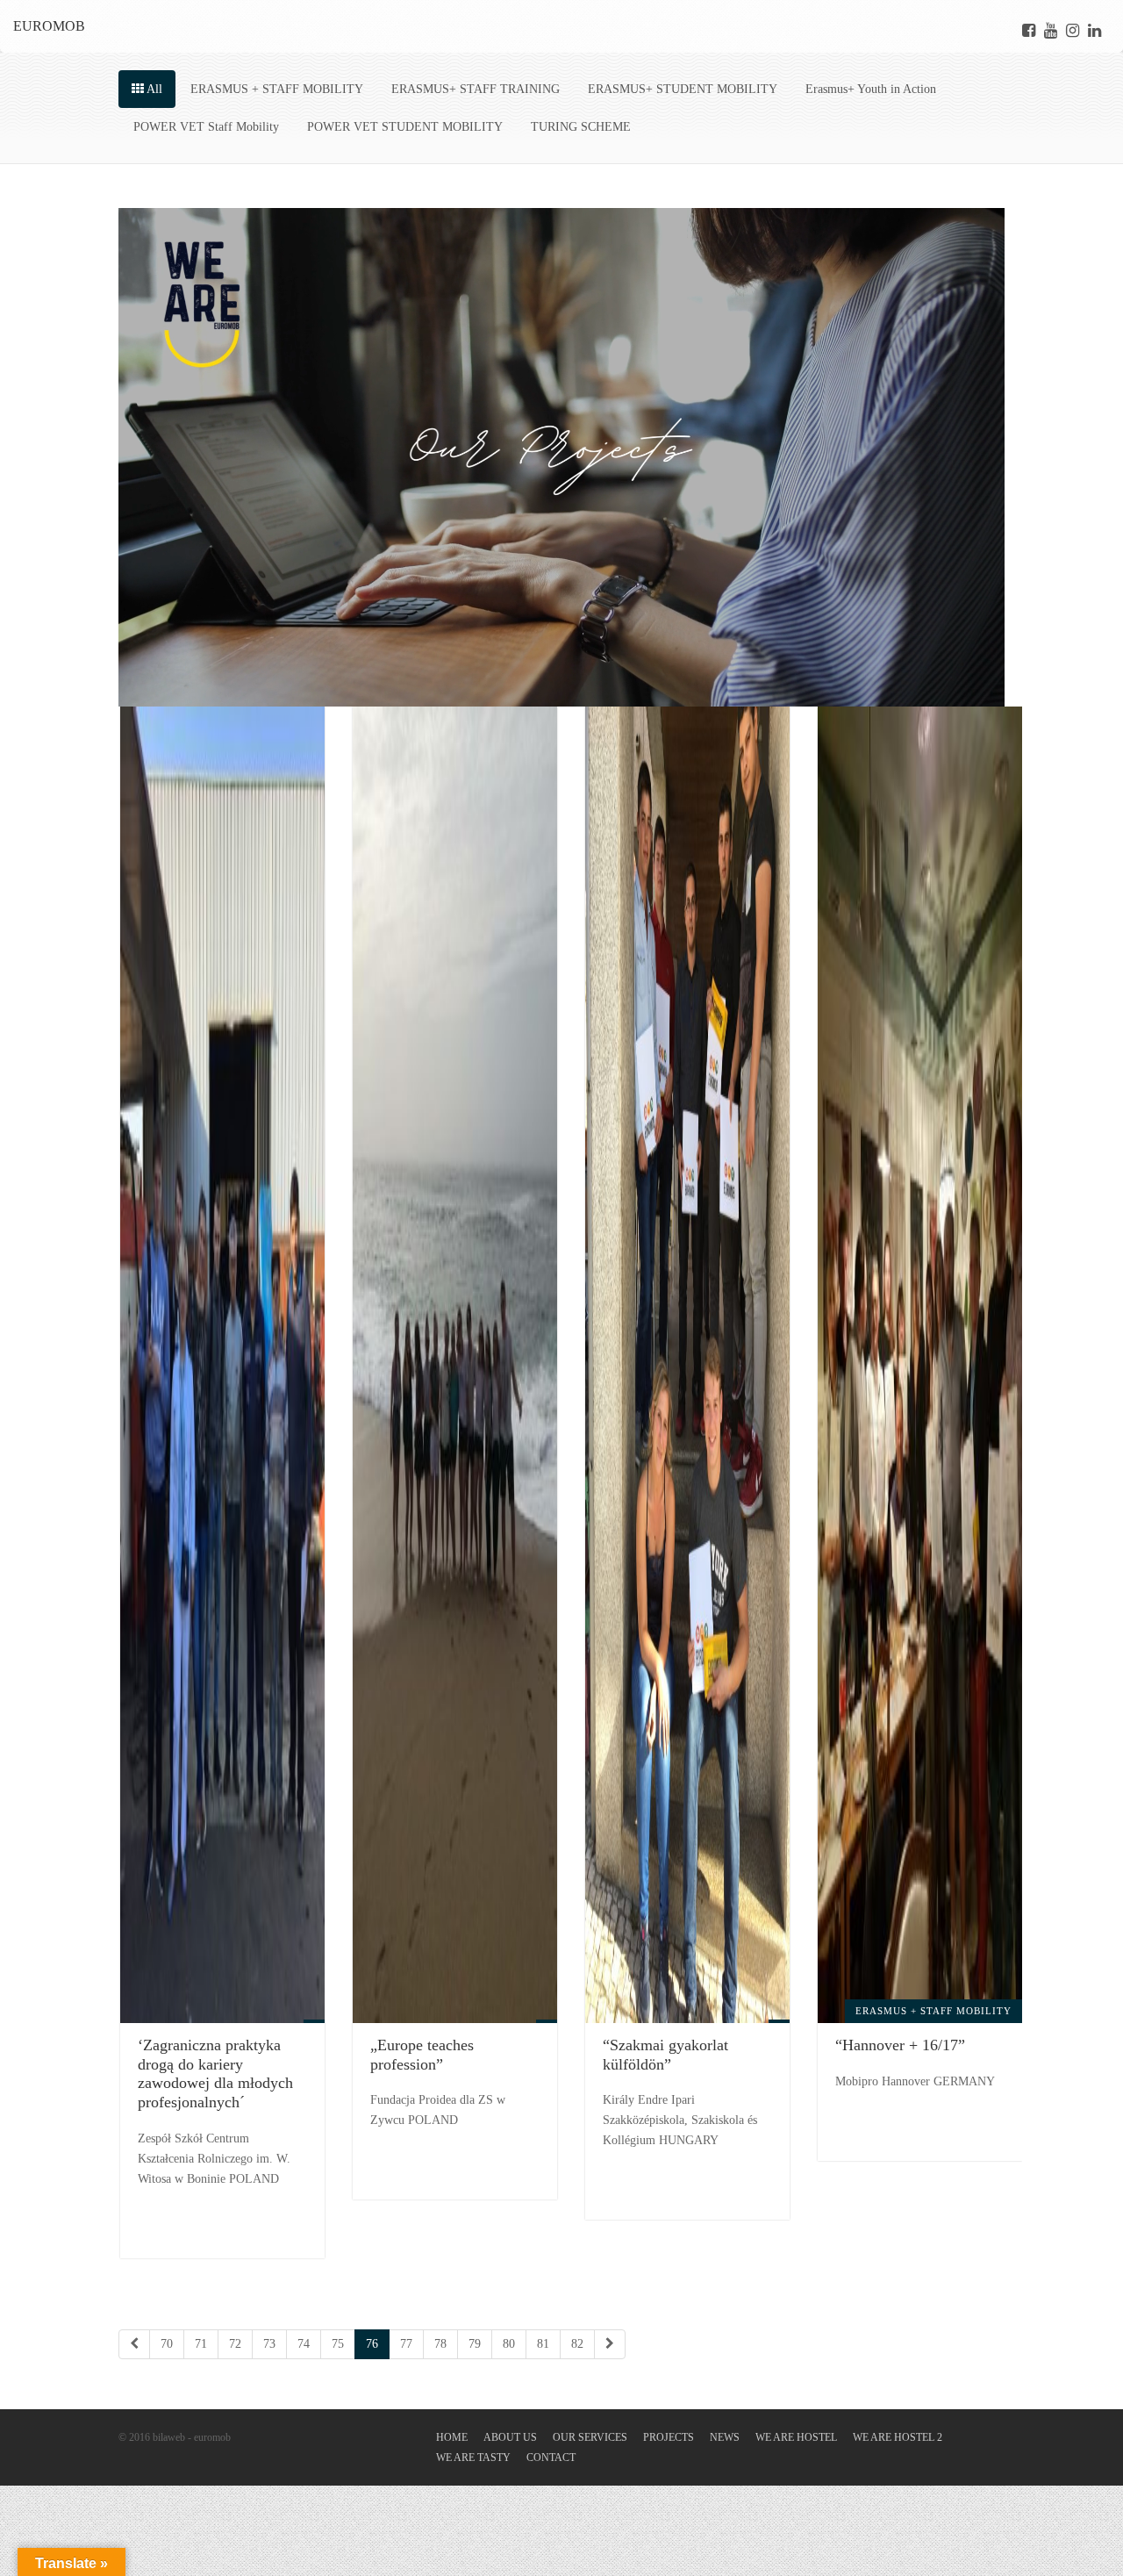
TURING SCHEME (581, 127)
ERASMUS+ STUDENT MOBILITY (683, 89)
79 (475, 2344)
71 (201, 2344)
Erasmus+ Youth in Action (871, 89)
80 (509, 2344)
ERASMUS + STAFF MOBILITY (277, 89)
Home (452, 2437)
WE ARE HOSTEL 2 (898, 2437)
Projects (669, 2437)
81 (543, 2344)
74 (304, 2344)
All (153, 89)
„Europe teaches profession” (422, 2055)
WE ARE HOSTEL (796, 2437)
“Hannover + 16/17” (900, 2045)
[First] (134, 2344)
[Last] (610, 2344)
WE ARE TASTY (473, 2458)
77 (406, 2344)
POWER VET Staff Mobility (206, 127)
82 (577, 2344)
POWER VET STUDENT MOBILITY (405, 127)
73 (269, 2344)
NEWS (725, 2437)
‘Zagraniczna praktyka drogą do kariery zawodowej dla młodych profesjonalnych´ (215, 2074)
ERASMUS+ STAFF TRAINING (476, 89)
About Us (510, 2437)
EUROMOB (49, 26)
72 (235, 2344)
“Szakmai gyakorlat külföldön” (665, 2055)
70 (167, 2344)
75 (338, 2344)
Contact (551, 2458)
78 (440, 2344)
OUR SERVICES (590, 2437)
